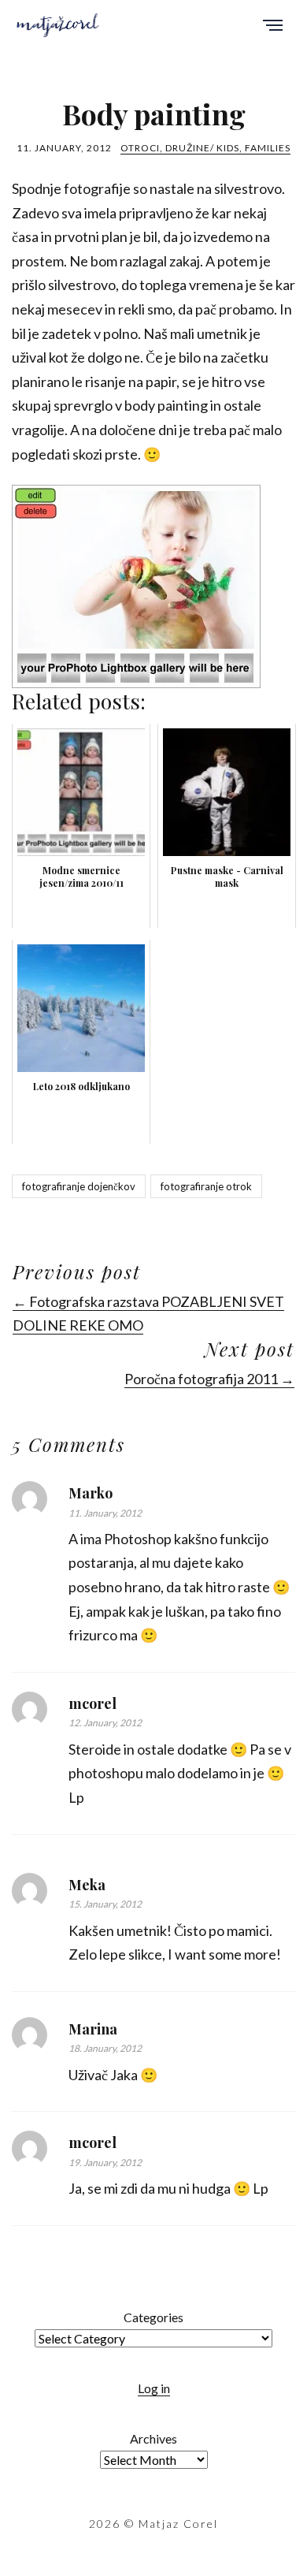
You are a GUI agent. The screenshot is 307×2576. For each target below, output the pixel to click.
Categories (153, 2317)
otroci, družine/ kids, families (205, 148)
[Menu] (273, 26)
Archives (153, 2438)
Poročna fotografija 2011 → (209, 1379)
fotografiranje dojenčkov (79, 1186)
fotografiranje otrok (206, 1186)
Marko (91, 1493)
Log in (154, 2388)
